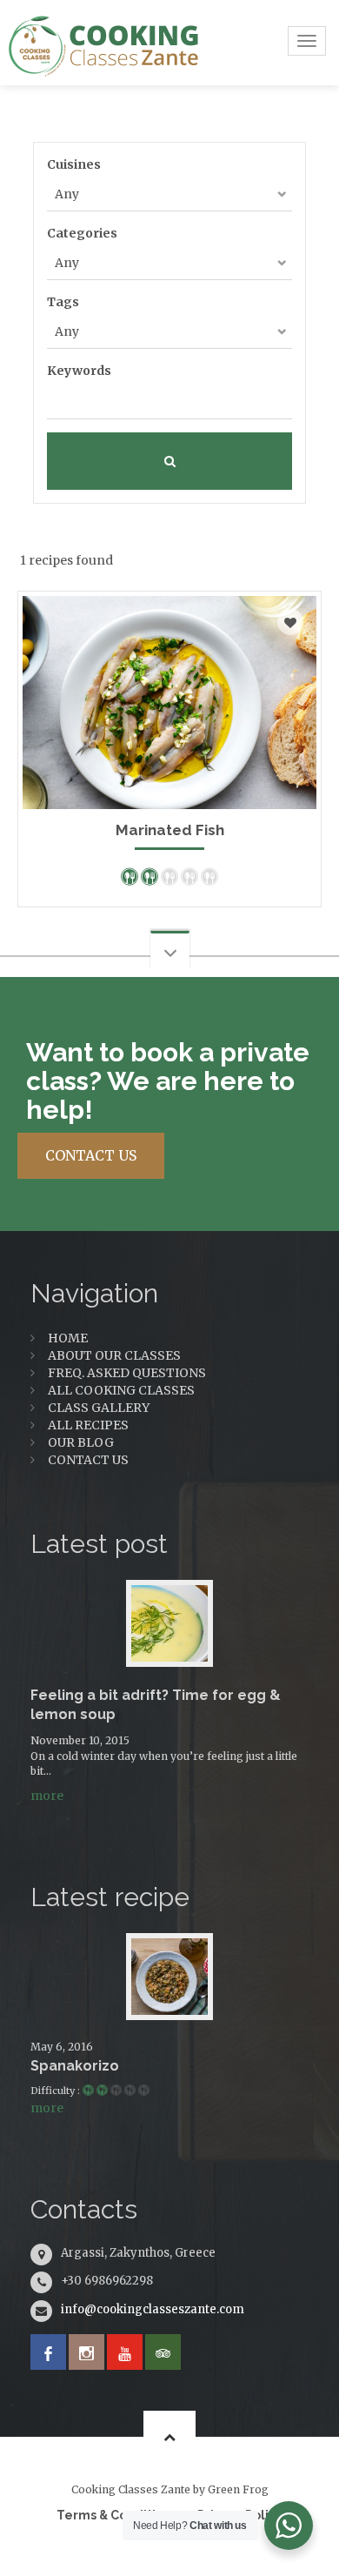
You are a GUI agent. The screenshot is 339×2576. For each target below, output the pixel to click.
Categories (82, 233)
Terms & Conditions (117, 2515)
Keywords (79, 371)
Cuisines (74, 164)
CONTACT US (91, 1155)
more (47, 1796)
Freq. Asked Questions (127, 1373)
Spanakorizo (75, 2066)
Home (68, 1338)
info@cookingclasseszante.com (153, 2309)
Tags (63, 302)
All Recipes (88, 1425)
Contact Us (88, 1460)
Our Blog (81, 1442)
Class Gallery (99, 1408)
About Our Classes (114, 1355)
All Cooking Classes (121, 1390)
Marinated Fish (170, 830)
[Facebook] (48, 2352)
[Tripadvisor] (163, 2352)
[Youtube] (125, 2352)
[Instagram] (86, 2352)
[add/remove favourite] (290, 622)
